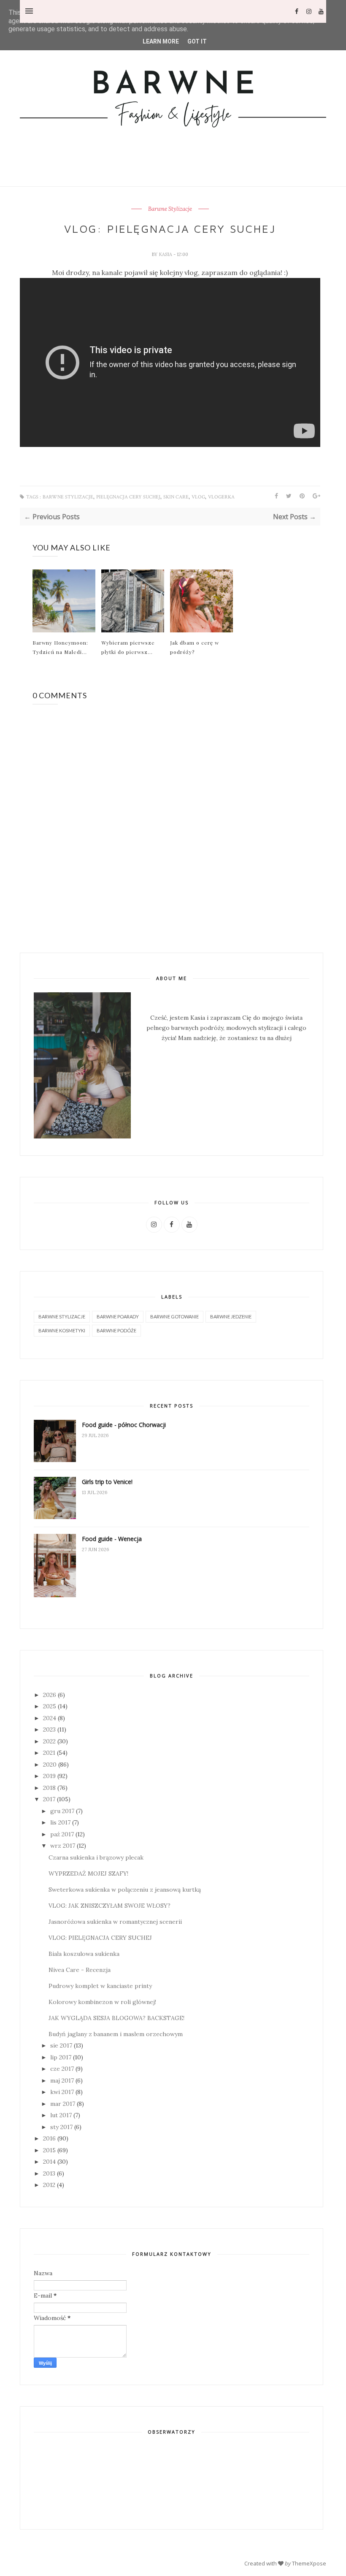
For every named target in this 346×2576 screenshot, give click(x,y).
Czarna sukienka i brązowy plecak (96, 1857)
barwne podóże (116, 1330)
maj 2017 (62, 2080)
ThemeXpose (309, 2563)
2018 (49, 1788)
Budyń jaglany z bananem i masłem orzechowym (116, 2034)
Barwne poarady (118, 1317)
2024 (50, 1718)
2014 (49, 2162)
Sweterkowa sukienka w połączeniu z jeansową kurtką (125, 1890)
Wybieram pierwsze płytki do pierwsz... (128, 647)
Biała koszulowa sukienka (84, 1954)
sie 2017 (61, 2045)
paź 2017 (62, 1834)
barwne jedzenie (231, 1317)
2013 (49, 2173)
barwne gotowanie (174, 1317)
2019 (49, 1776)
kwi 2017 (62, 2092)
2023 (49, 1729)
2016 (49, 2138)
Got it (197, 41)
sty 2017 (61, 2127)
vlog (198, 497)
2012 (49, 2185)
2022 (49, 1741)
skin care (176, 497)
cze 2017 (62, 2069)
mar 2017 (63, 2104)
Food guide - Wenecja (112, 1539)
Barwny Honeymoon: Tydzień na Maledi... (60, 647)
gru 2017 (62, 1811)
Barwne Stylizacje (170, 209)
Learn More (161, 41)
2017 (49, 1799)
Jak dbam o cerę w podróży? (195, 647)
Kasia (166, 254)
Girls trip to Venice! (107, 1482)
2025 (50, 1706)
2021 (49, 1753)
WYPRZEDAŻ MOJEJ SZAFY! (88, 1873)
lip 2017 (61, 2057)
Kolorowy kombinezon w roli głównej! (102, 2002)
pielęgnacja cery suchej (128, 497)
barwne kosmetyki (62, 1330)
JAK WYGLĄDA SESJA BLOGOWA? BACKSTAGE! (116, 2018)
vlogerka (221, 497)
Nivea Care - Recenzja (80, 1970)
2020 (50, 1765)
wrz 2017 (63, 1846)
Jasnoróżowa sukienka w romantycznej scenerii (115, 1922)
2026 (50, 1695)
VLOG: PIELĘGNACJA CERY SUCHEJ (100, 1938)
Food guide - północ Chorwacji (124, 1425)
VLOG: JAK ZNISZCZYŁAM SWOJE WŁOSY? (109, 1906)
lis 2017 (60, 1822)
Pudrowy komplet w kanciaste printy (100, 1986)
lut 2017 (61, 2115)
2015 (49, 2150)
